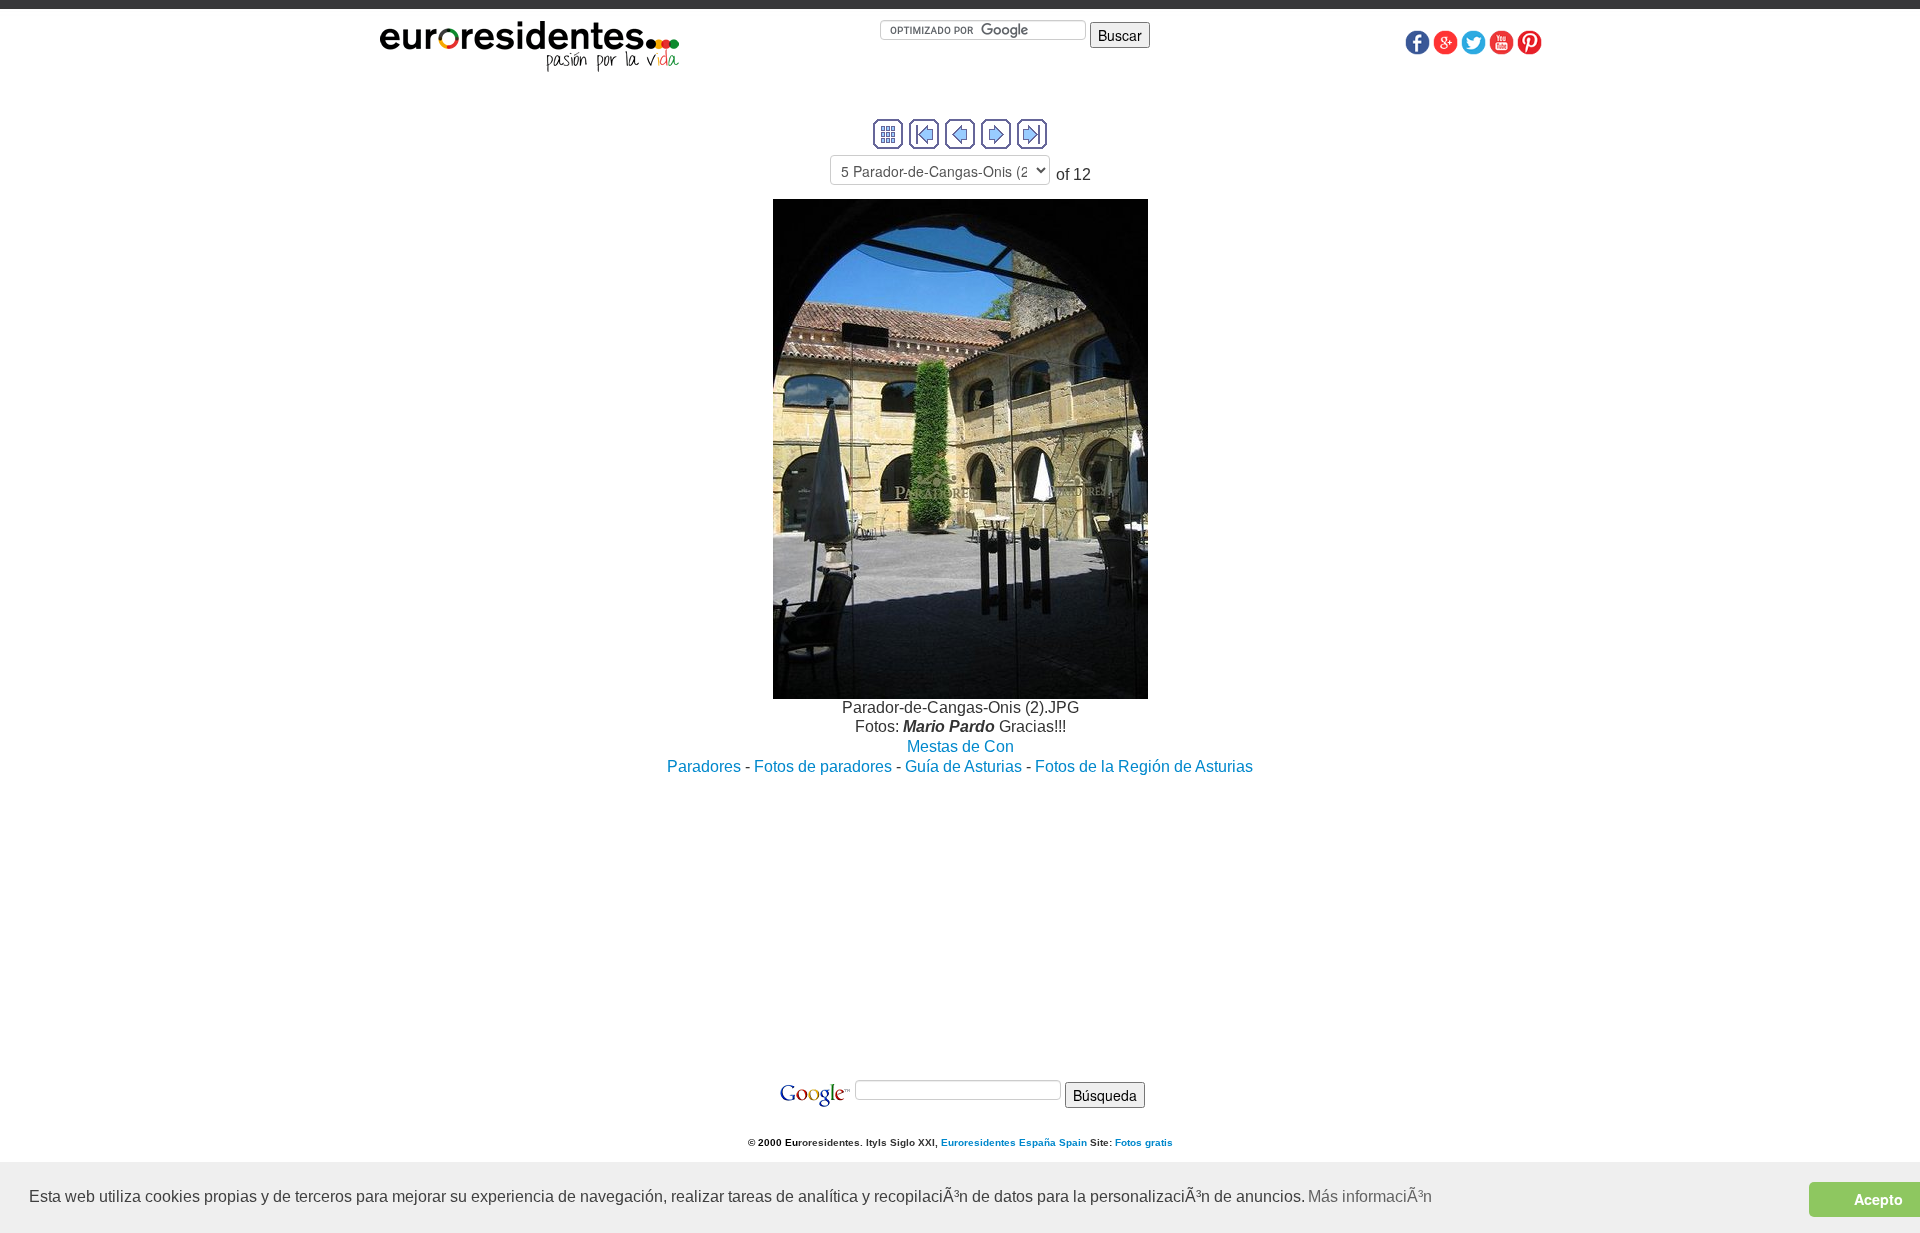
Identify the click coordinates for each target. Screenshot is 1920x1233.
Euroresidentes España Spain (1014, 1142)
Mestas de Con (960, 746)
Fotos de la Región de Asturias (1144, 766)
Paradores (704, 766)
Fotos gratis (1144, 1142)
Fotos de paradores (823, 766)
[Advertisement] (960, 918)
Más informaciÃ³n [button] (1370, 1196)
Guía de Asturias (963, 766)
